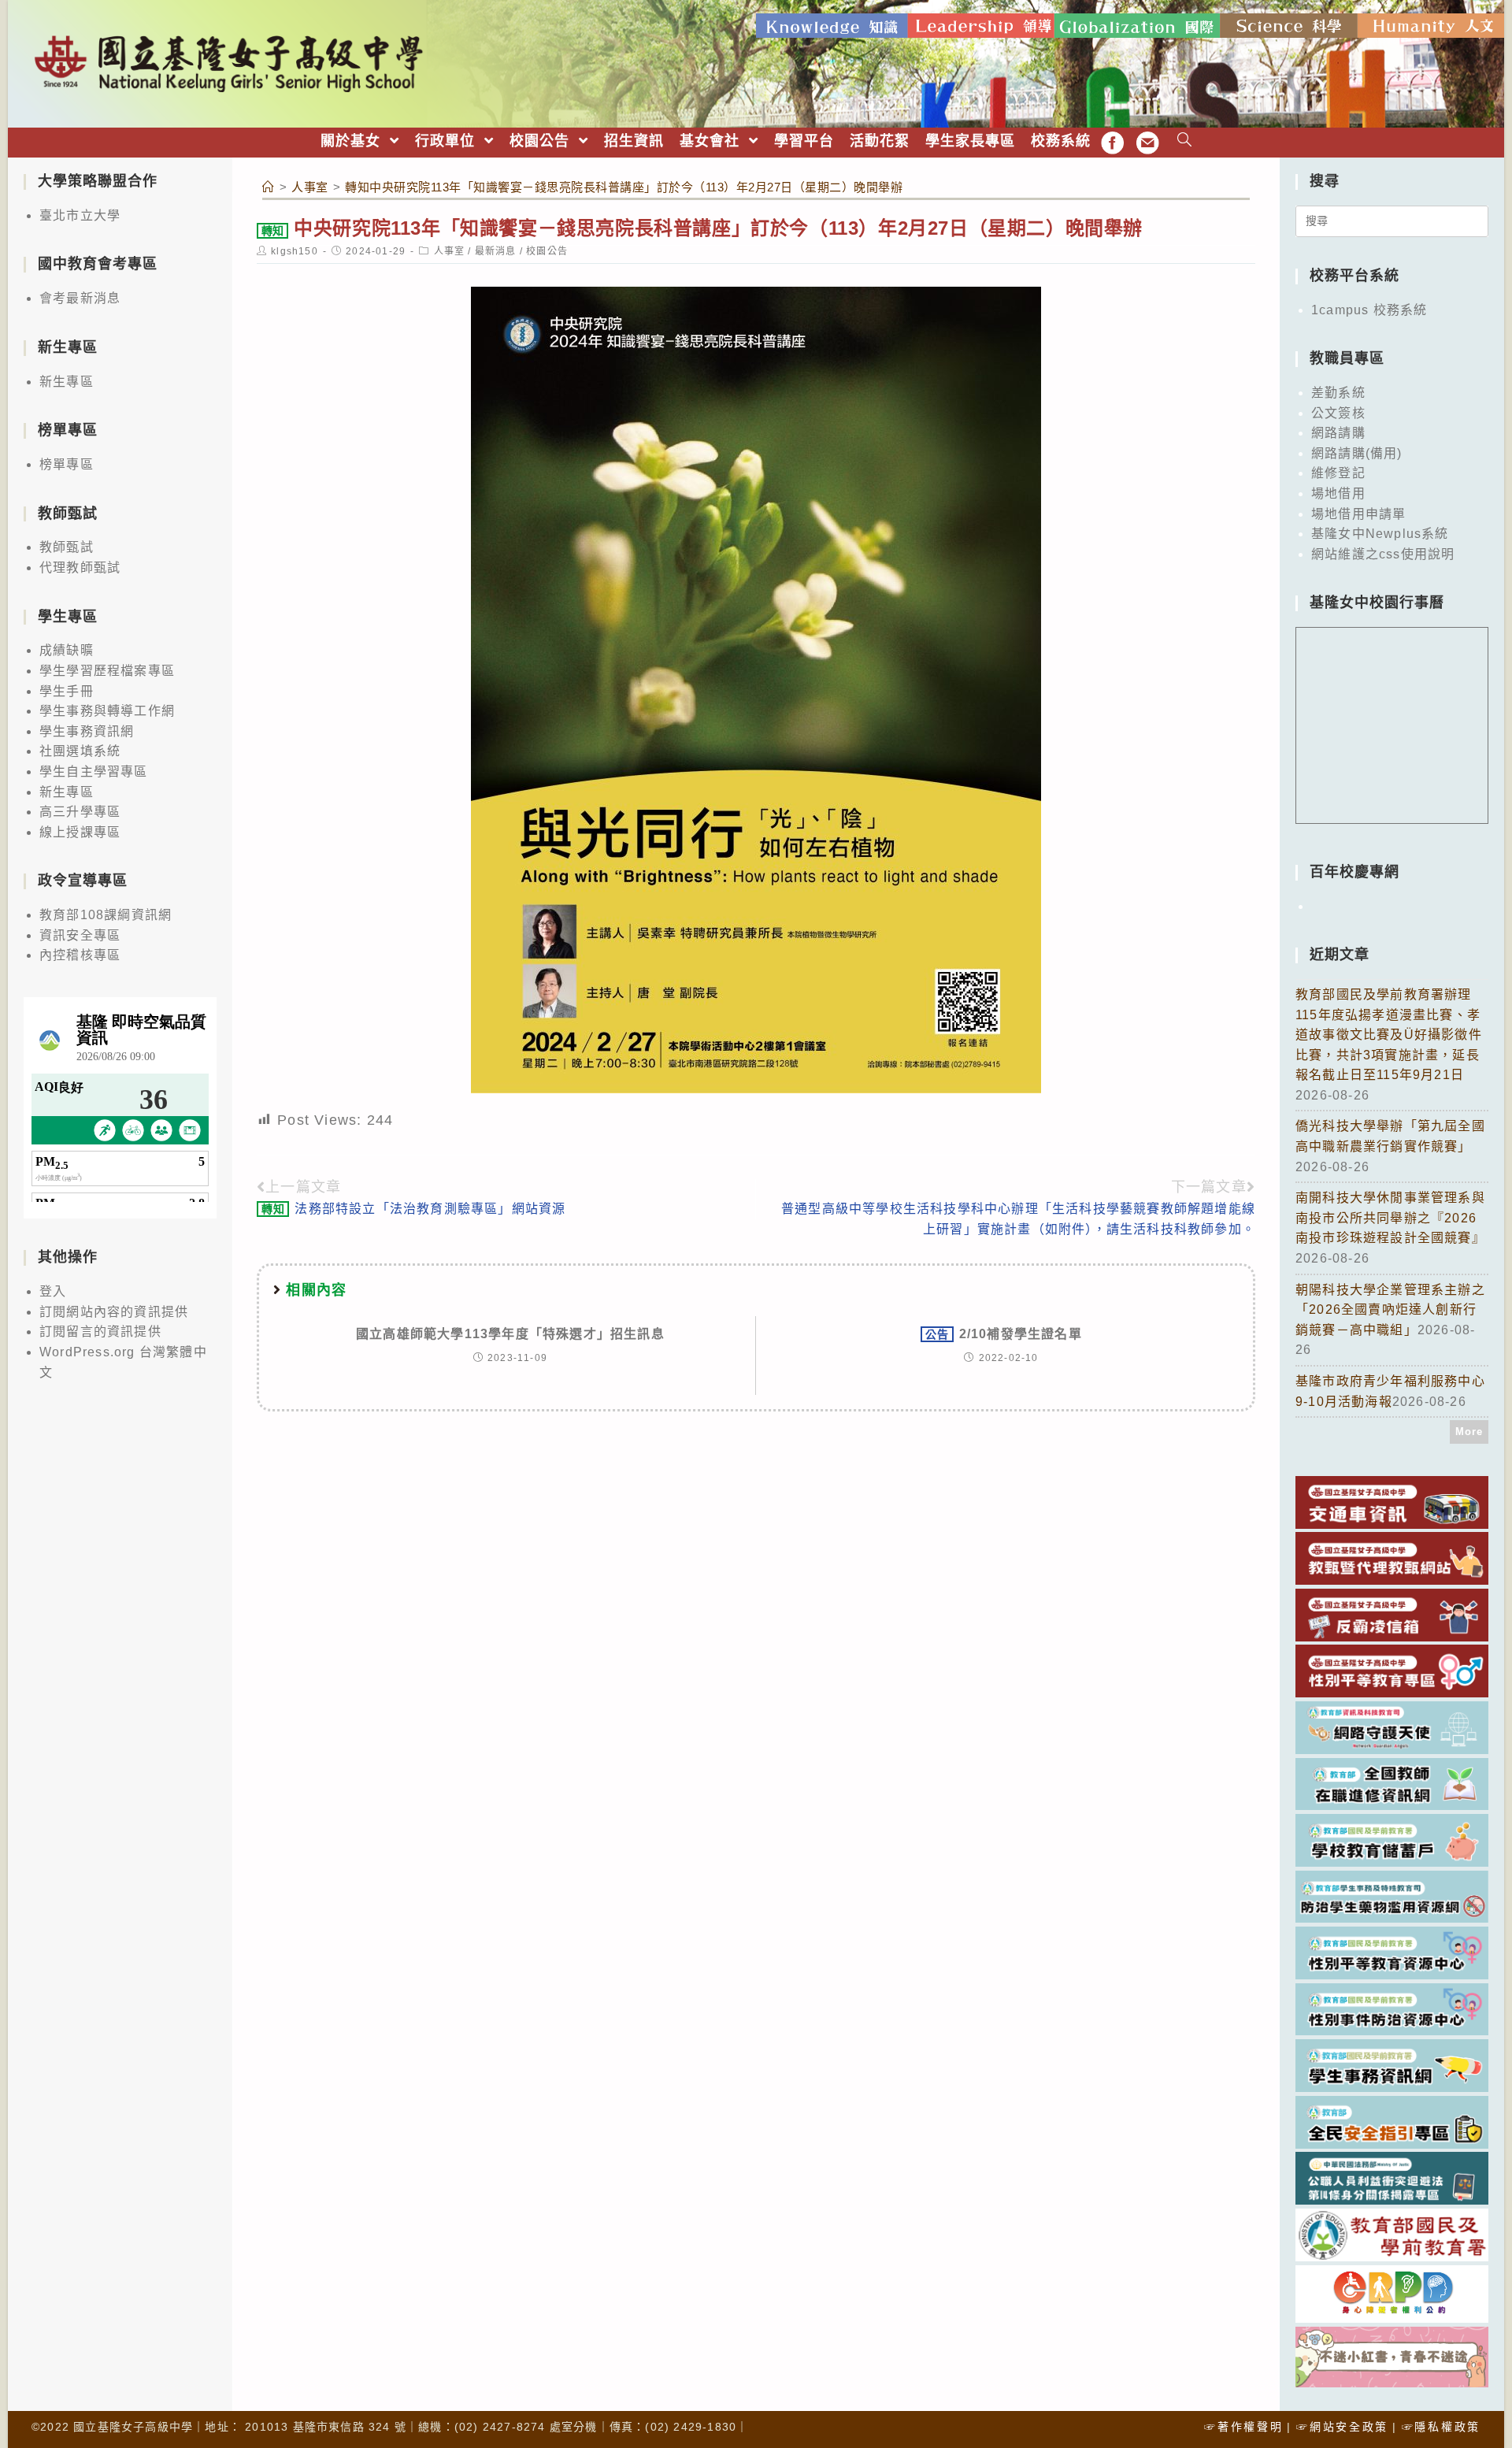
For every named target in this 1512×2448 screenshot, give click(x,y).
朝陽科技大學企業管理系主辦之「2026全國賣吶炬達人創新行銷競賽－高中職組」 (1390, 1310)
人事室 (450, 251)
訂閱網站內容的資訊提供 (114, 1312)
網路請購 (1338, 433)
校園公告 (547, 251)
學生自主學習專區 (94, 771)
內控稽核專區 (80, 955)
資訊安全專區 (80, 935)
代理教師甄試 (80, 567)
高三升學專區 (80, 812)
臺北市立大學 (80, 215)
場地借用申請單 (1358, 514)
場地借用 (1338, 493)
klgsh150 (295, 251)
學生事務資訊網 (87, 731)
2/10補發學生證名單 (1004, 1334)
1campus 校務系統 (1369, 310)
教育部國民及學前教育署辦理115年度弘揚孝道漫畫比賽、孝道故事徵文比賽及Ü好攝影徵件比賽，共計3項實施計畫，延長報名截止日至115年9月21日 (1389, 1035)
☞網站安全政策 (1342, 2427)
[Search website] (1185, 141)
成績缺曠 (67, 650)
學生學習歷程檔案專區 (107, 671)
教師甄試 (67, 547)
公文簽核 (1338, 413)
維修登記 (1338, 473)
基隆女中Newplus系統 (1380, 534)
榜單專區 (67, 464)
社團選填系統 (80, 751)
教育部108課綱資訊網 (106, 915)
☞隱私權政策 (1441, 2427)
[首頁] (269, 187)
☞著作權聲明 (1243, 2427)
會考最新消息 (80, 298)
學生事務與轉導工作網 (107, 711)
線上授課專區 (80, 832)
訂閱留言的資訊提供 (100, 1332)
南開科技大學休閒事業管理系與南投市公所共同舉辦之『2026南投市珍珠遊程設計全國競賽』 (1390, 1218)
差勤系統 (1338, 393)
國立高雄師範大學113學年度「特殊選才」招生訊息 (510, 1334)
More (1469, 1432)
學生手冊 (67, 691)
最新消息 (496, 251)
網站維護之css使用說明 (1383, 554)
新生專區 (67, 382)
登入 (53, 1291)
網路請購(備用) (1357, 453)
